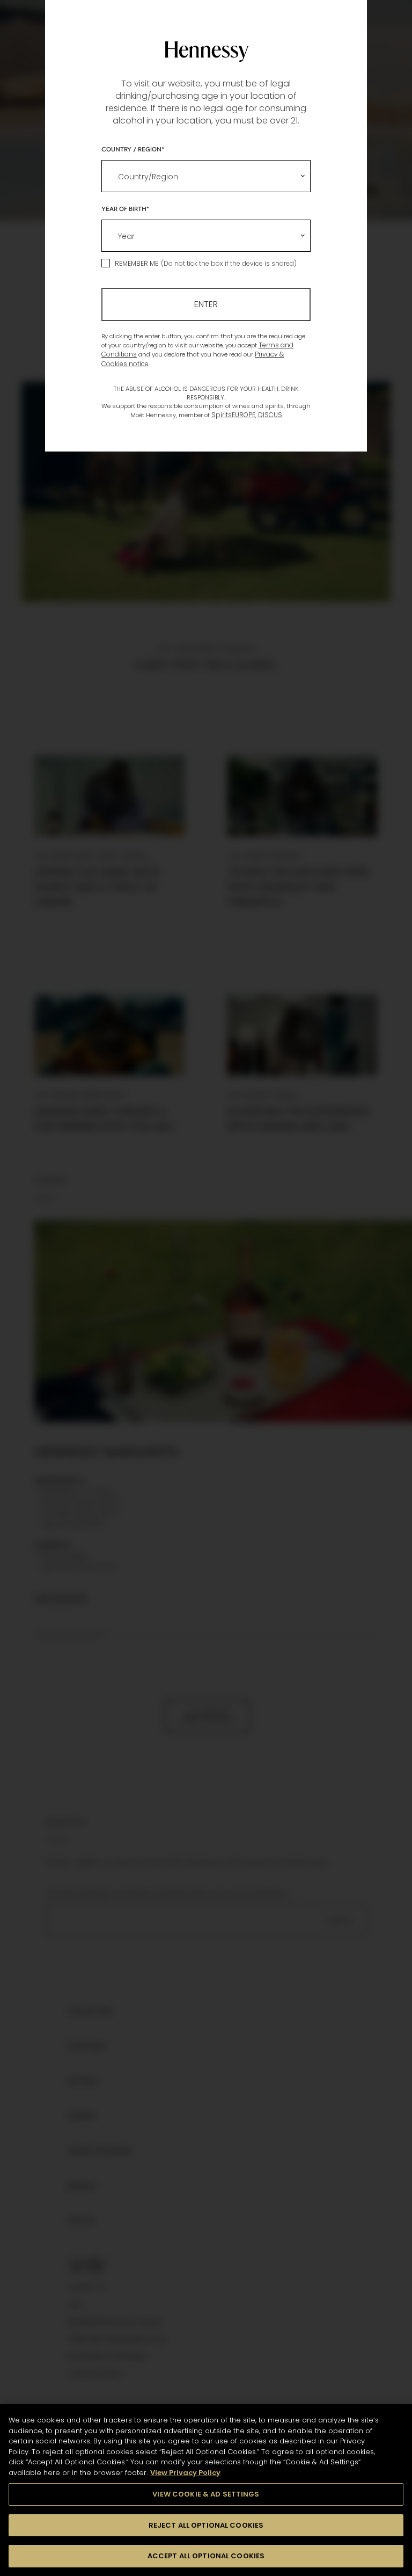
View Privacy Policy (185, 2473)
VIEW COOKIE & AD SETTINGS (206, 2494)
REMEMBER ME (137, 263)
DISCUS (270, 415)
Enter (206, 304)
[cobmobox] (206, 176)
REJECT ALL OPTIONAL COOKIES (206, 2525)
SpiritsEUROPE (233, 415)
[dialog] (206, 1288)
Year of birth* (125, 208)
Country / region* (133, 149)
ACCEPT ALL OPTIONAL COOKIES (206, 2556)
